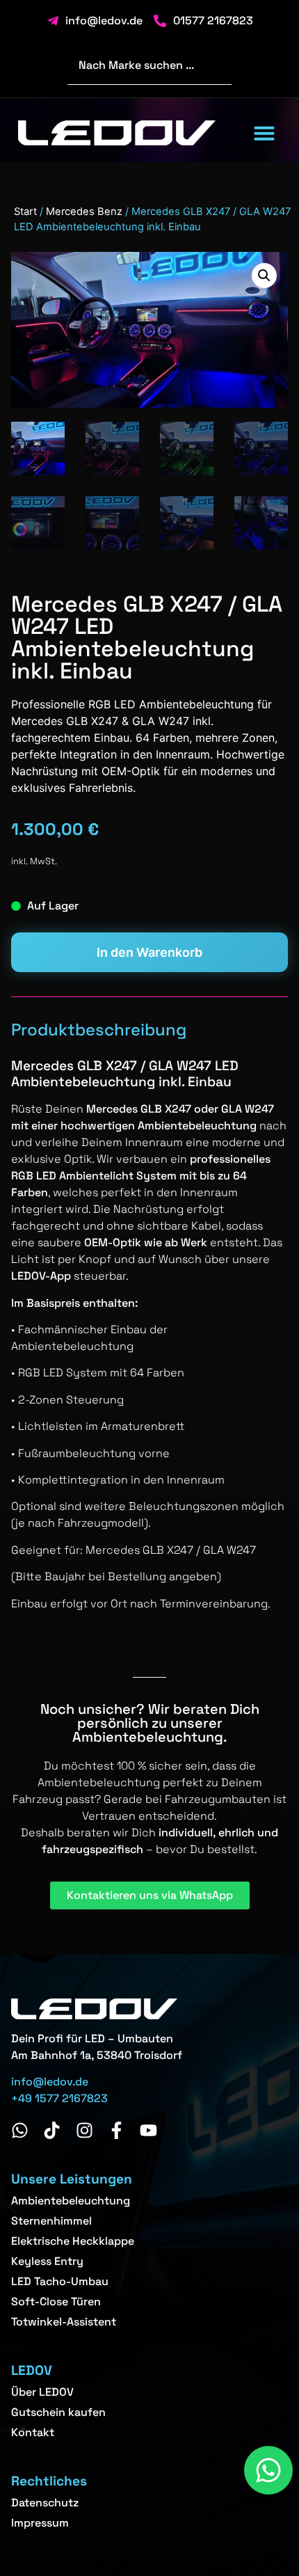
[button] (264, 133)
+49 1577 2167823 (59, 2098)
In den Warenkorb (149, 952)
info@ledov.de (50, 2082)
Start (25, 212)
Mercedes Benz (84, 212)
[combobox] (149, 65)
